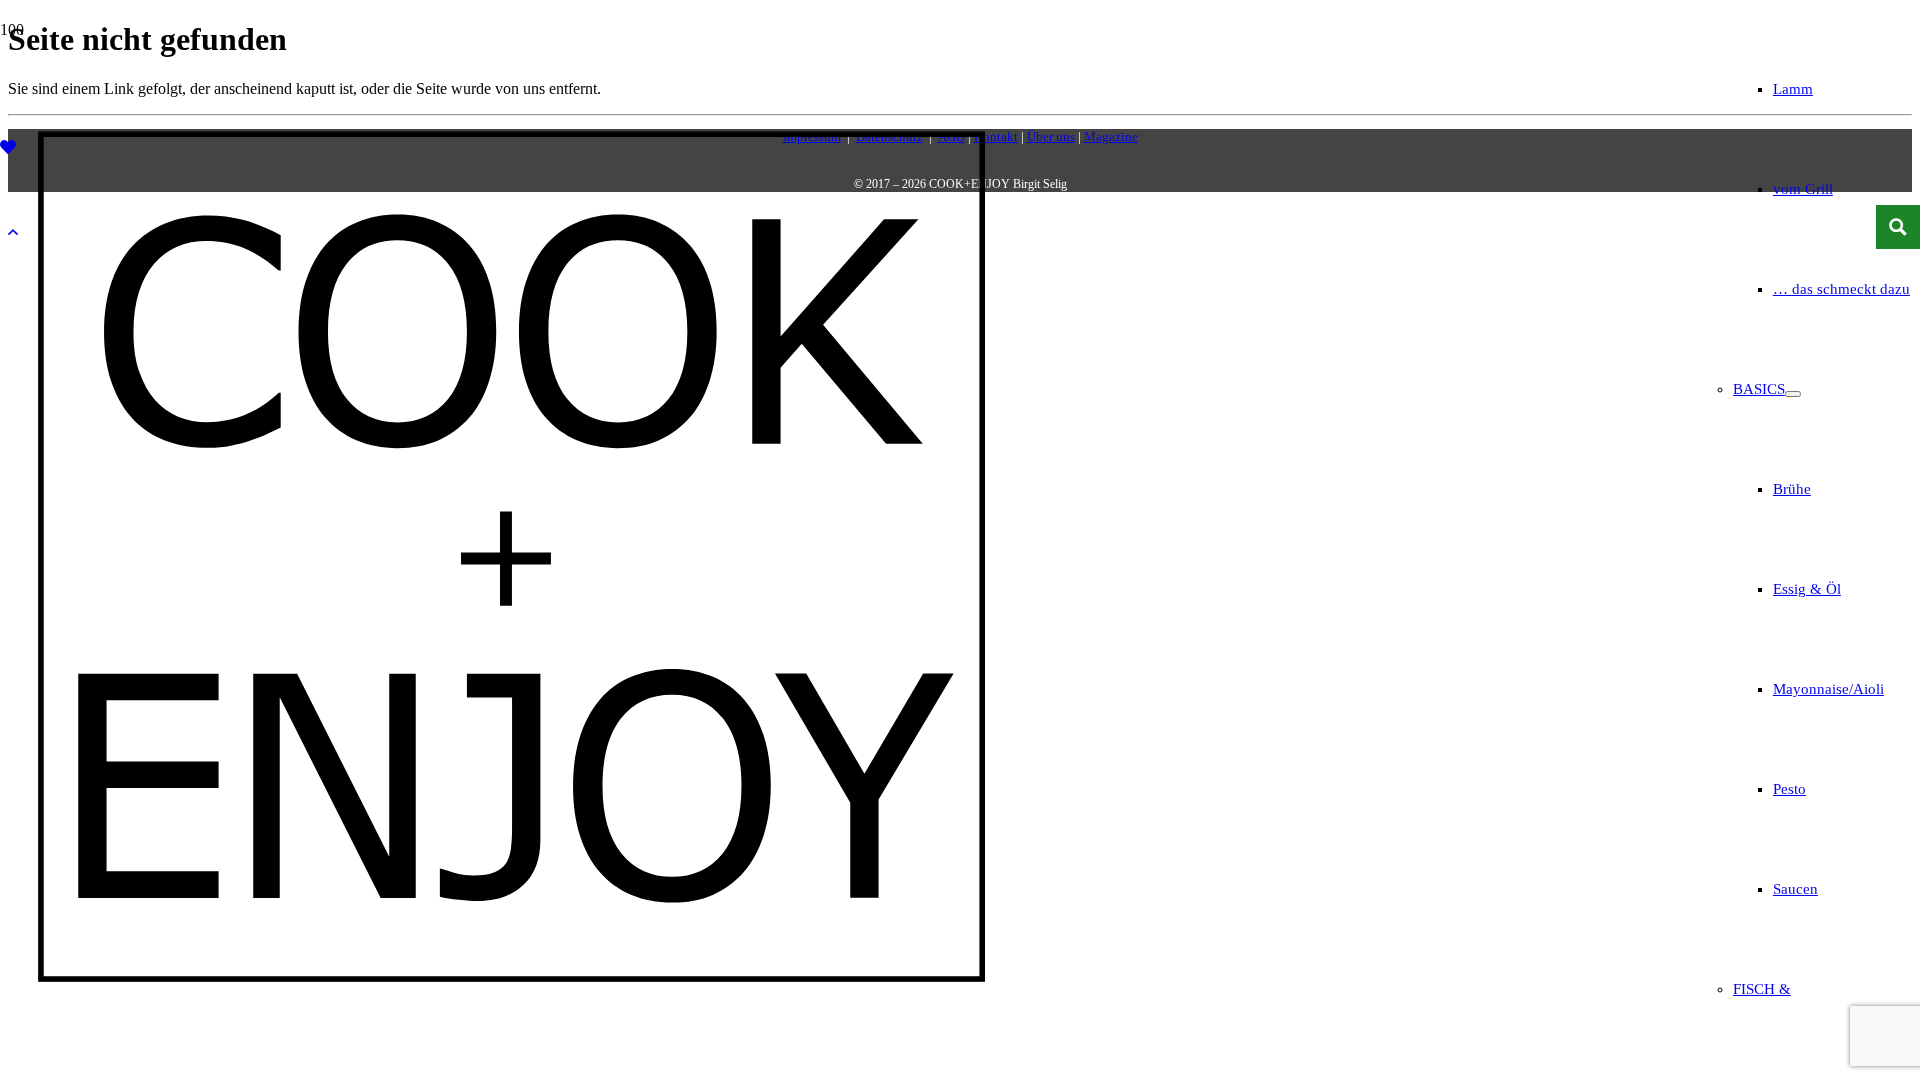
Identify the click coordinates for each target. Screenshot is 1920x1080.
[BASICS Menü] (1793, 394)
